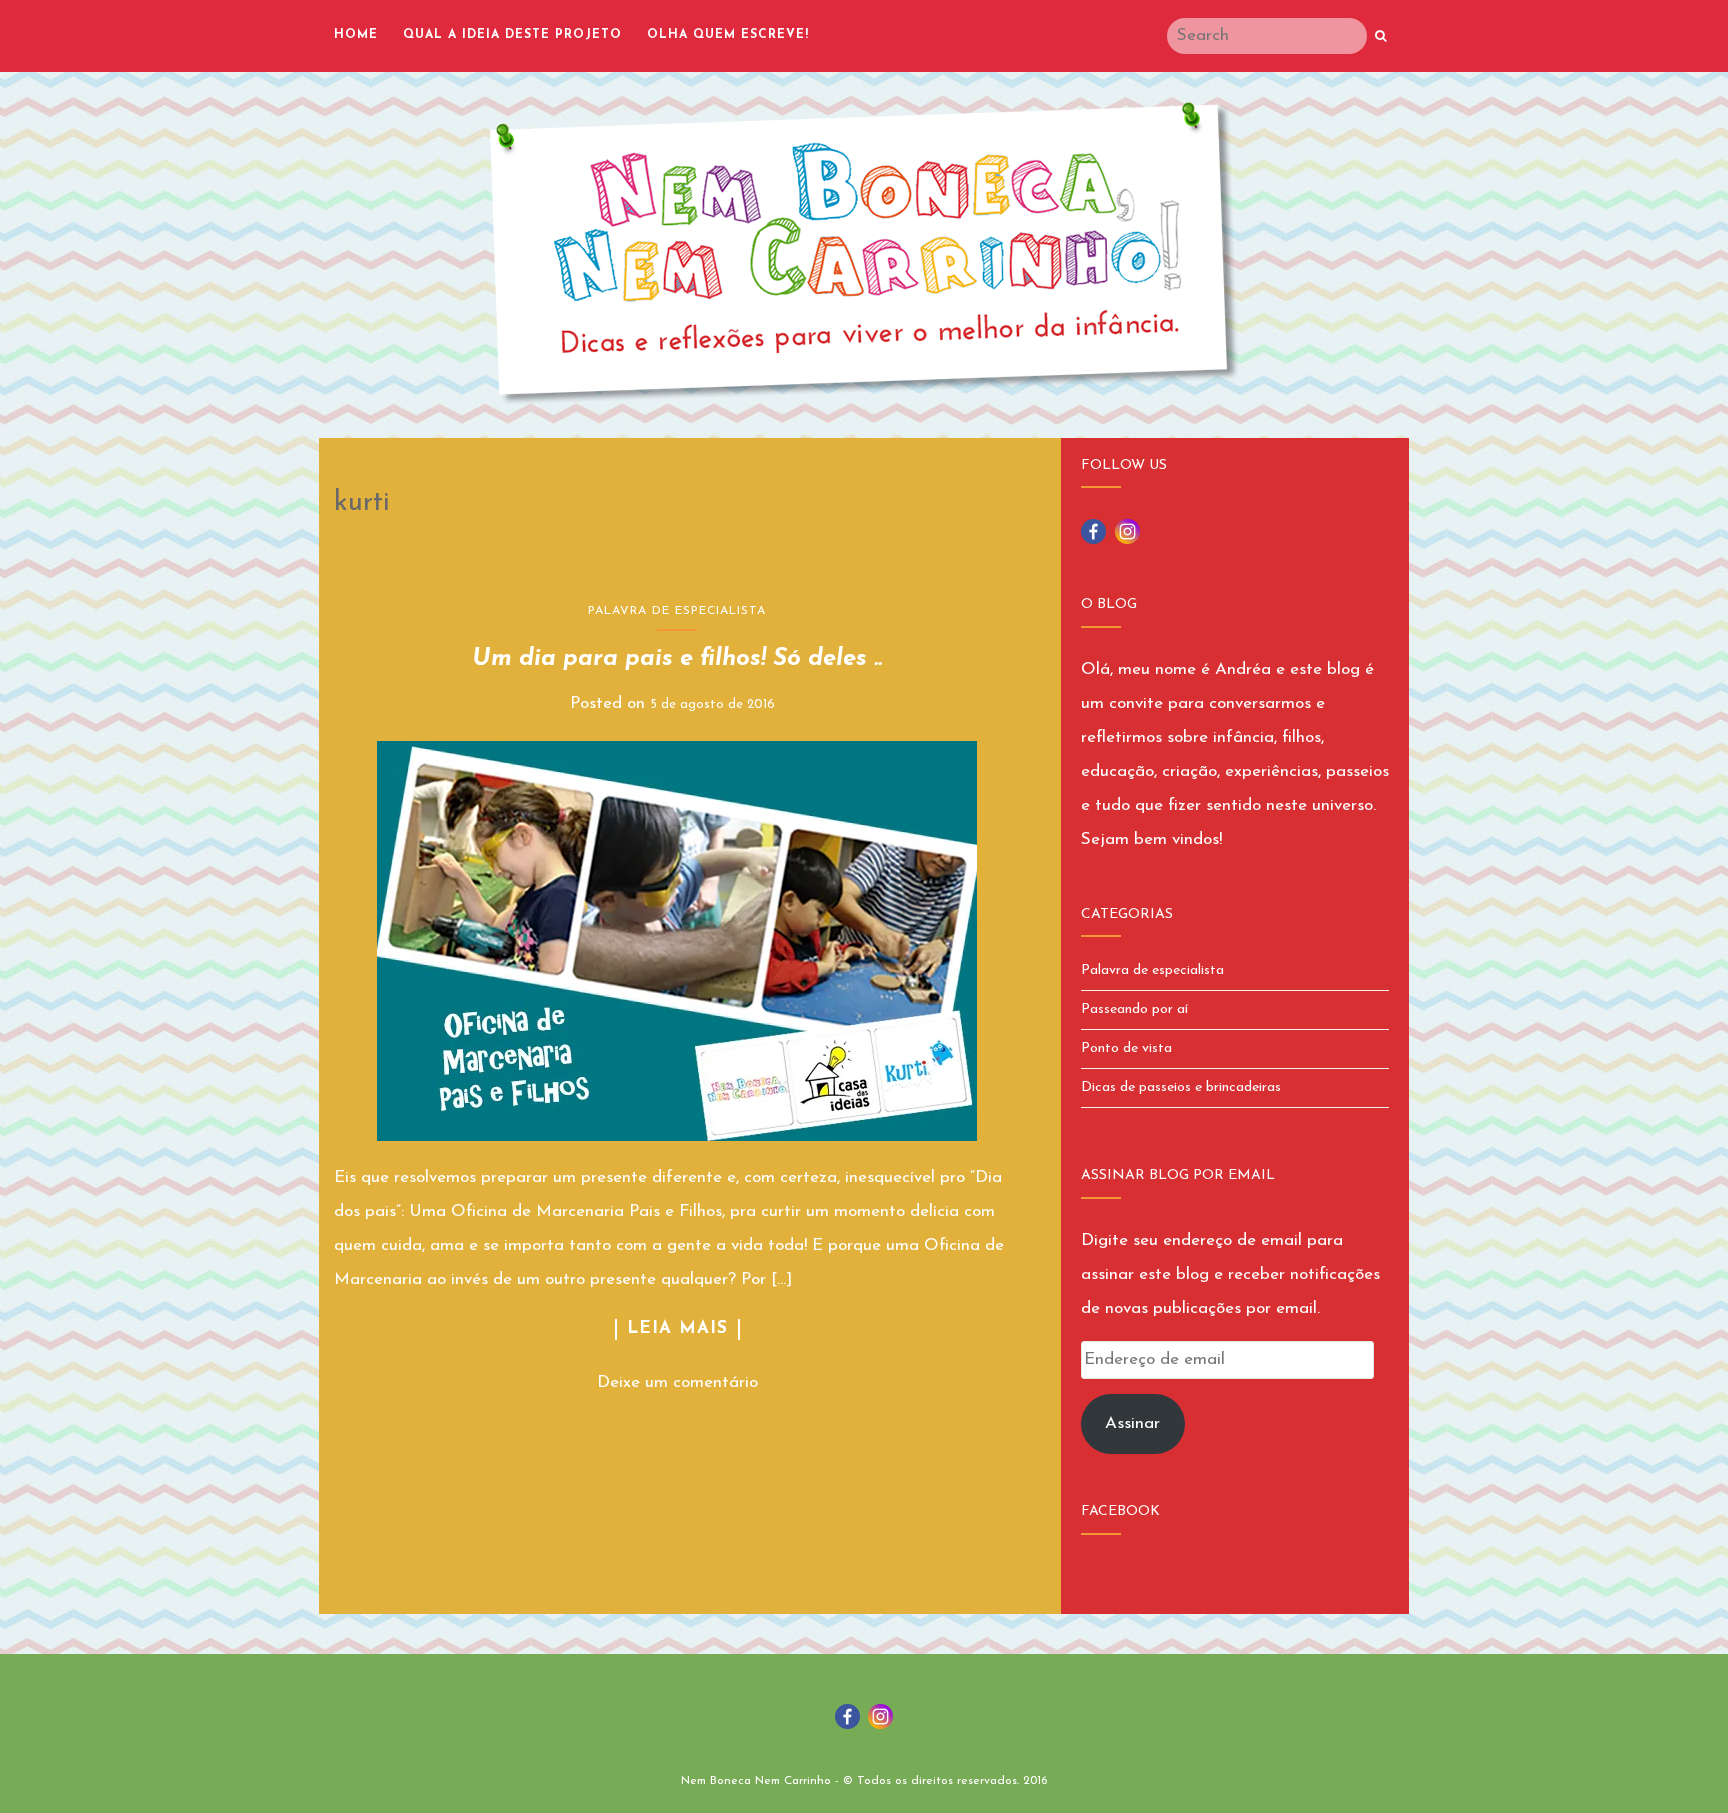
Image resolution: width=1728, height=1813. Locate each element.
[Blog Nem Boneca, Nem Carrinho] (864, 253)
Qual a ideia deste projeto (512, 35)
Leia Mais (677, 1328)
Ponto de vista (1126, 1048)
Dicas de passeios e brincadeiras (1181, 1087)
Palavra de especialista (677, 611)
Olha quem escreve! (728, 35)
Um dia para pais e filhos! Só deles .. (677, 659)
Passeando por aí (1134, 1009)
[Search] (1380, 37)
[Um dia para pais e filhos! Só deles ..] (677, 941)
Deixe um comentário (677, 1382)
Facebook (1120, 1511)
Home (356, 35)
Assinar (1132, 1423)
